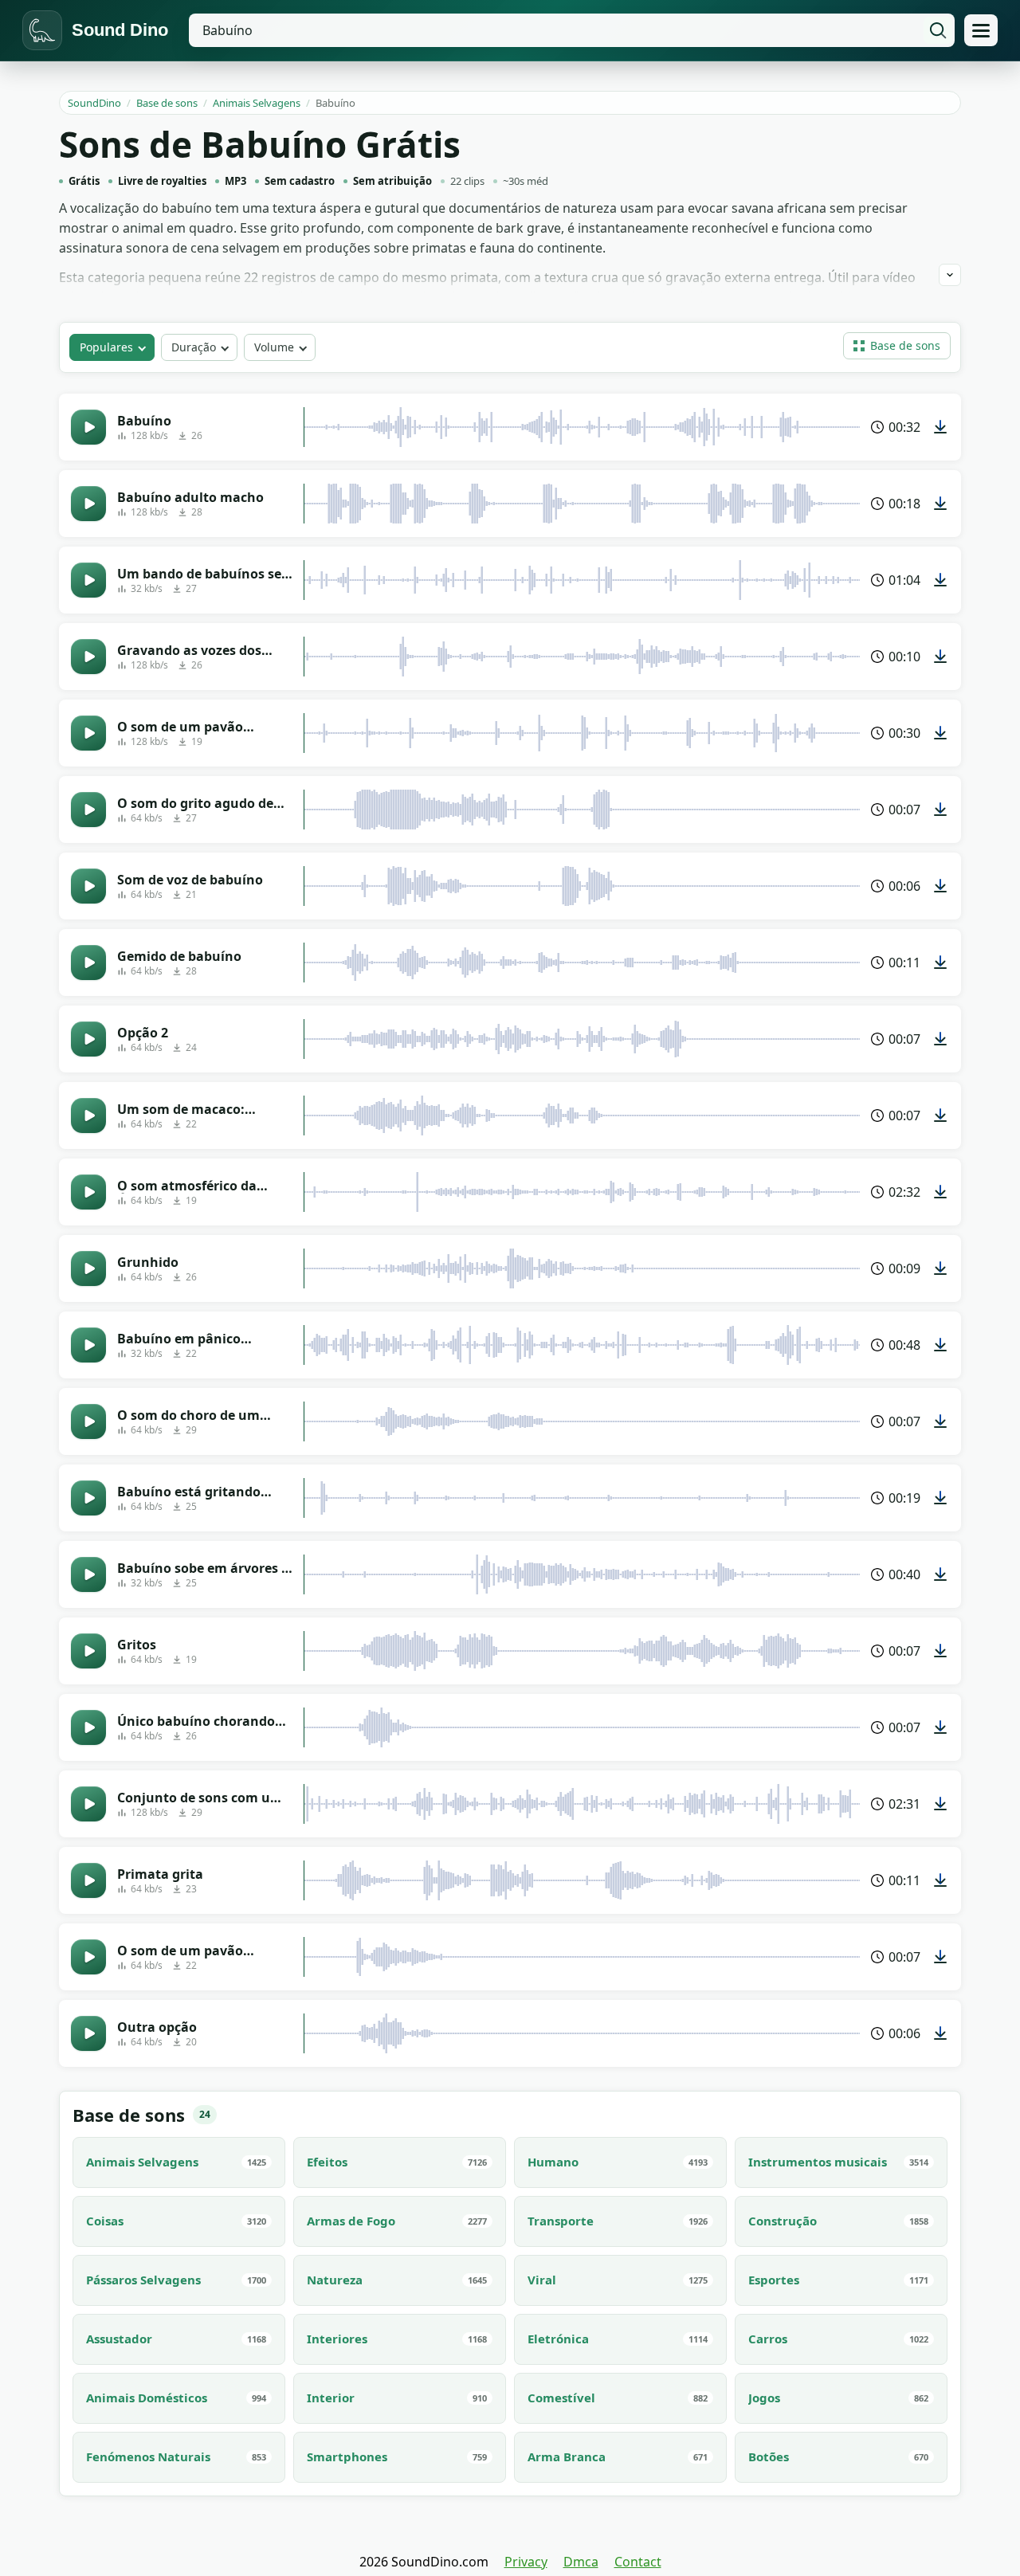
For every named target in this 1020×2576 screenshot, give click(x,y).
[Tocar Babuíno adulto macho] (88, 504)
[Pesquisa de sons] (938, 30)
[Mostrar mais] (950, 275)
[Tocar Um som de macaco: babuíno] (88, 1115)
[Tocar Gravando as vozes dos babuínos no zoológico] (88, 657)
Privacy (526, 2562)
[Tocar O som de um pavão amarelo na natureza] (88, 733)
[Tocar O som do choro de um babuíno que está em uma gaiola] (88, 1421)
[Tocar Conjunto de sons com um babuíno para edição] (88, 1804)
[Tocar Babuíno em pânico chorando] (88, 1345)
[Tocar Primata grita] (88, 1880)
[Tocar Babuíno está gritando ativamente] (88, 1498)
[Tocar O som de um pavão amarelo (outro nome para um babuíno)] (88, 1957)
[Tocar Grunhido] (88, 1268)
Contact (638, 2562)
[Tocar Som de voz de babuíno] (88, 886)
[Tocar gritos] (88, 1651)
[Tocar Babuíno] (88, 427)
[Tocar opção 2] (88, 1039)
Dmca (581, 2562)
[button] (897, 346)
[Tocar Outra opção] (88, 2033)
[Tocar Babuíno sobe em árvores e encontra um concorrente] (88, 1574)
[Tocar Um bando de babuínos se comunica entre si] (88, 580)
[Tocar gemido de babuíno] (88, 963)
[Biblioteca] (981, 30)
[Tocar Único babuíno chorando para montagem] (88, 1727)
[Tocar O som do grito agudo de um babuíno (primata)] (88, 810)
